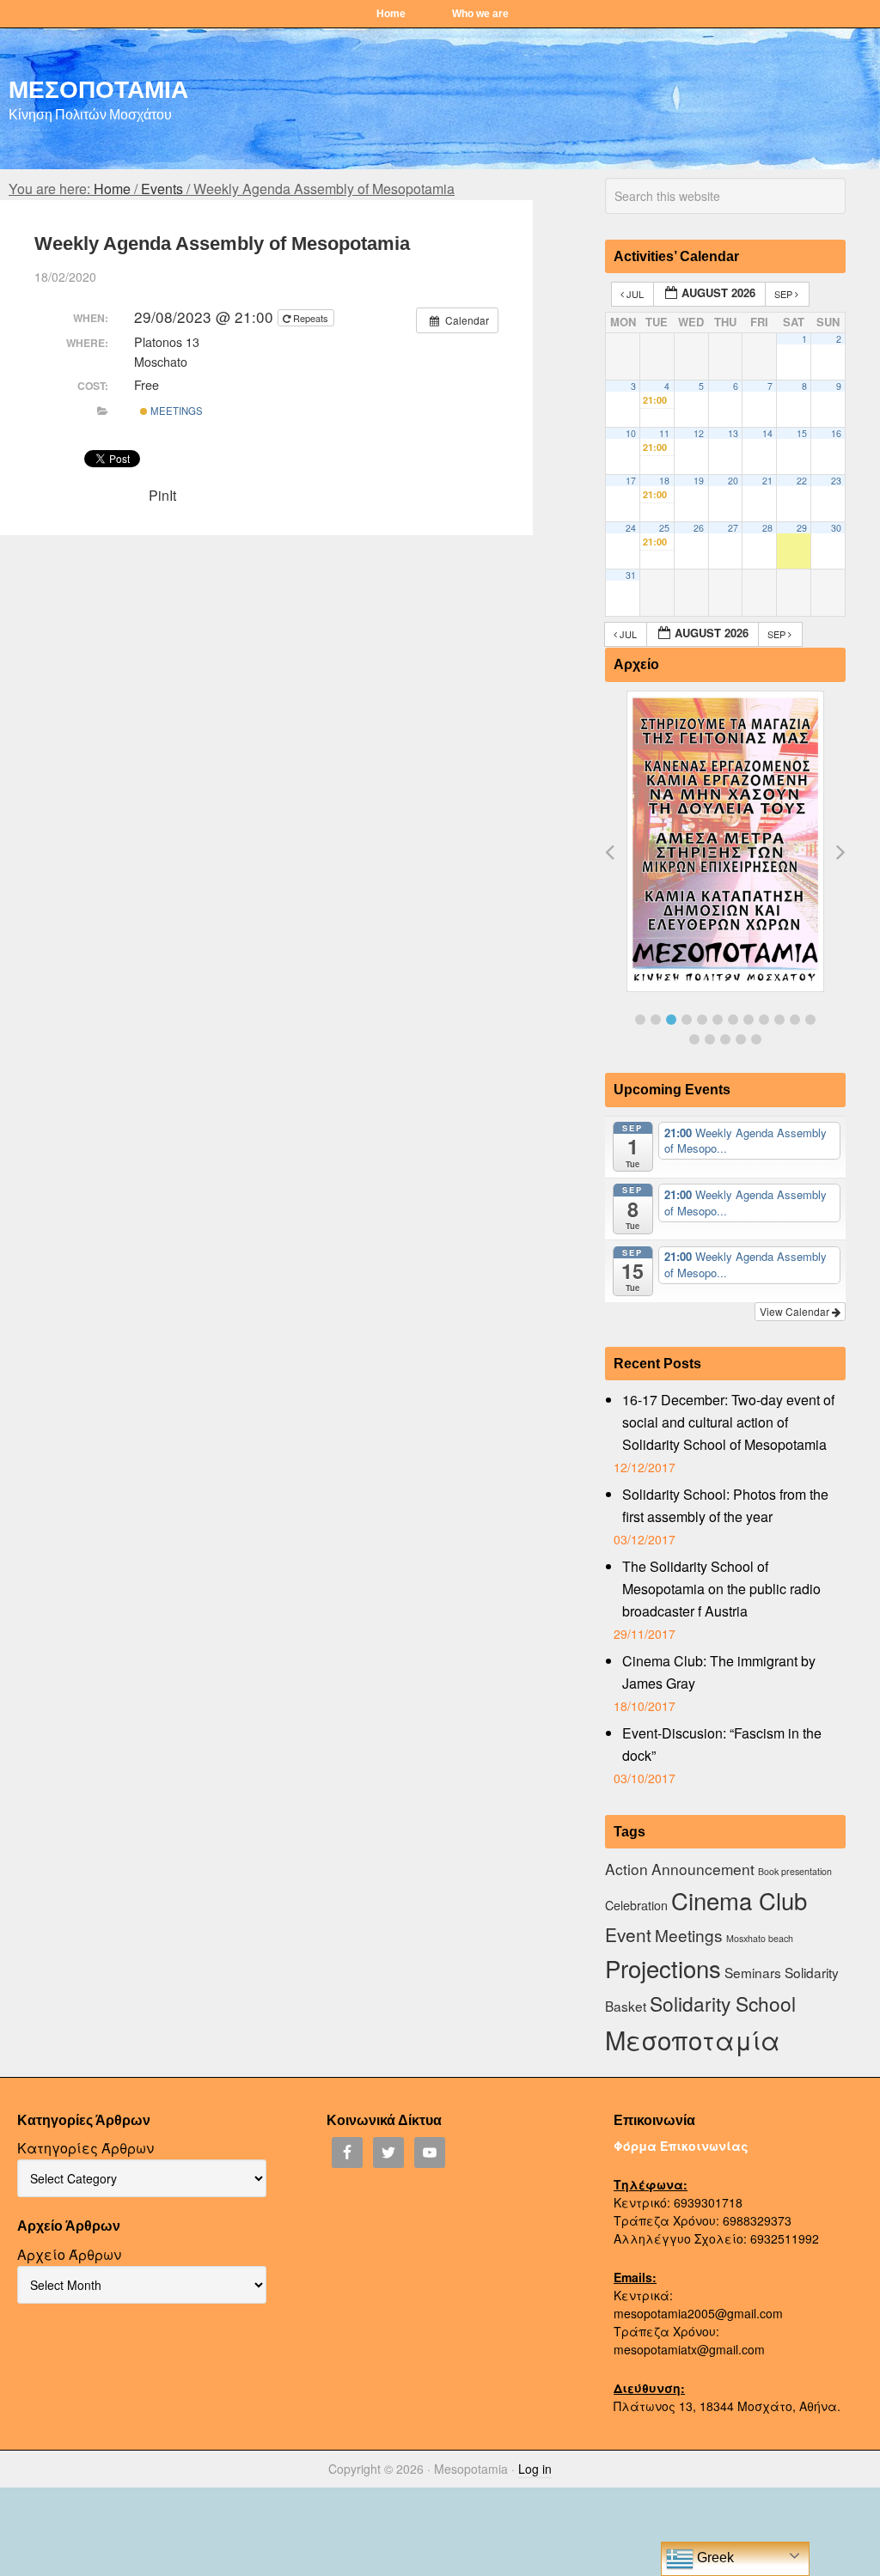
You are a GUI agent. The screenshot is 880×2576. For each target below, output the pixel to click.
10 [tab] (779, 1020)
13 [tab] (694, 1039)
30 (836, 528)
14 (767, 433)
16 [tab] (741, 1039)
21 (767, 481)
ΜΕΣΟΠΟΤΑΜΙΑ (98, 88)
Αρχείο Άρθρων (69, 2254)
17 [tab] (756, 1039)
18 (664, 481)
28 (767, 528)
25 (664, 528)
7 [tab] (733, 1020)
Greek (714, 2558)
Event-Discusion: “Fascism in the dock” (722, 1744)
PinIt (162, 495)
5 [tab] (702, 1020)
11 (664, 433)
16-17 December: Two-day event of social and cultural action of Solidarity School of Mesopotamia (728, 1422)
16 (836, 433)
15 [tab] (725, 1039)
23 (836, 481)
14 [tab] (710, 1039)
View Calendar (796, 1311)
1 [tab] (640, 1020)
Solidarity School (723, 2003)
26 (699, 528)
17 (631, 481)
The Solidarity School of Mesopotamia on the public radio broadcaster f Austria (721, 1589)
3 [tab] (671, 1020)
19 (699, 481)
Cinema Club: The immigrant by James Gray (719, 1672)
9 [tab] (764, 1020)
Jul (635, 294)
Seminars (753, 1972)
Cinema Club (739, 1900)
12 (699, 433)
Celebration (636, 1905)
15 (802, 433)
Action (626, 1869)
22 (802, 481)
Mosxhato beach (760, 1938)
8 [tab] (749, 1020)
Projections (663, 1968)
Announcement (703, 1869)
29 (802, 528)
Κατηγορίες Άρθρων (86, 2148)
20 (733, 481)
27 (733, 528)
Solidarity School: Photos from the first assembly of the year (725, 1505)
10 (631, 433)
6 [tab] (718, 1020)
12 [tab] (810, 1020)
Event (628, 1934)
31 (631, 575)
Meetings (175, 411)
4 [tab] (687, 1020)
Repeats (311, 318)
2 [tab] (656, 1020)
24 (631, 528)
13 (733, 433)
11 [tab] (795, 1020)
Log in (535, 2469)
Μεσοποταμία (693, 2039)
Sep (785, 294)
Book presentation (795, 1871)
